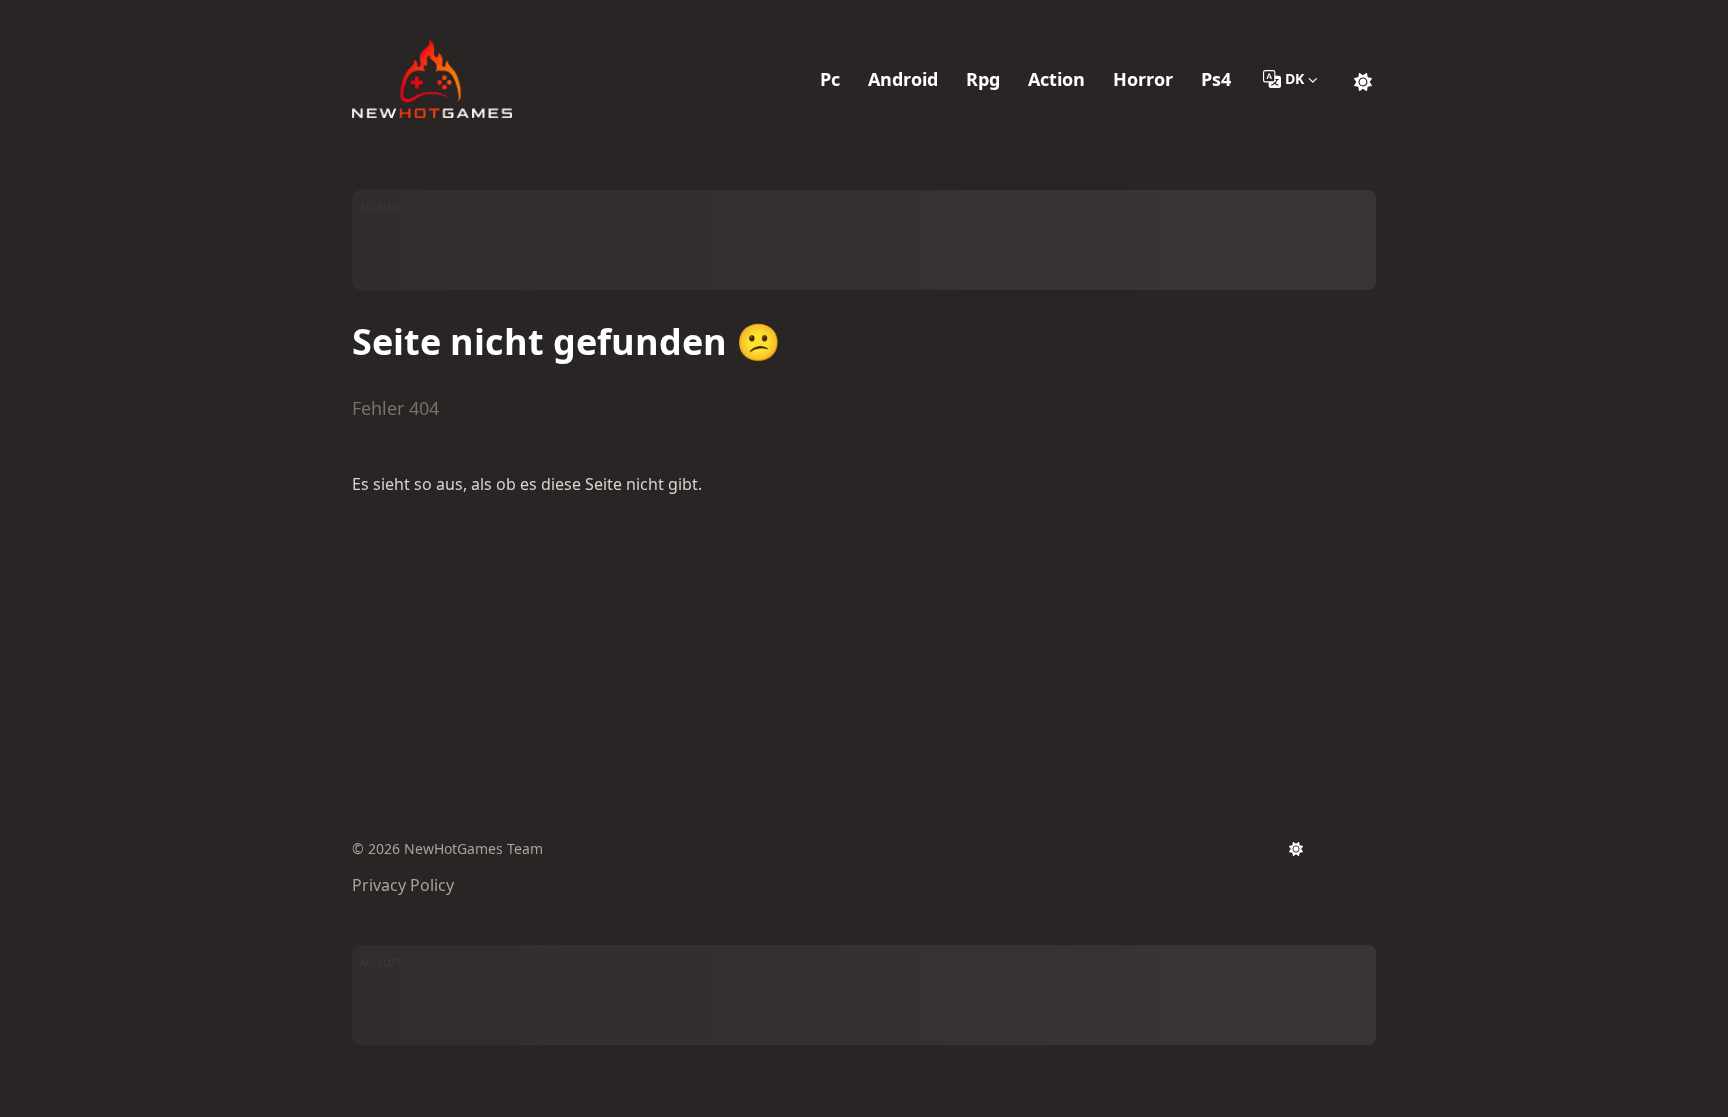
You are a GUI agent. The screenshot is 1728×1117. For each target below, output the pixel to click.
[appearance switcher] (1363, 79)
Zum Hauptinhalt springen (480, 18)
